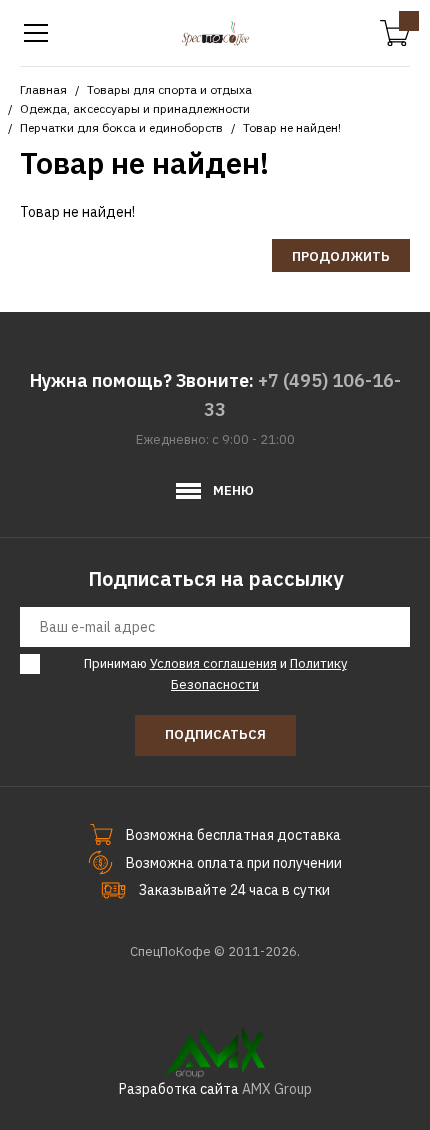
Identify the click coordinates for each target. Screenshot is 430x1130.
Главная (43, 89)
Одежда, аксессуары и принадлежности (135, 108)
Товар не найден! (292, 127)
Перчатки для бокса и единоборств (121, 127)
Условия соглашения (213, 663)
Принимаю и (215, 674)
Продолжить (341, 256)
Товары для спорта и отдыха (169, 89)
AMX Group (277, 1089)
